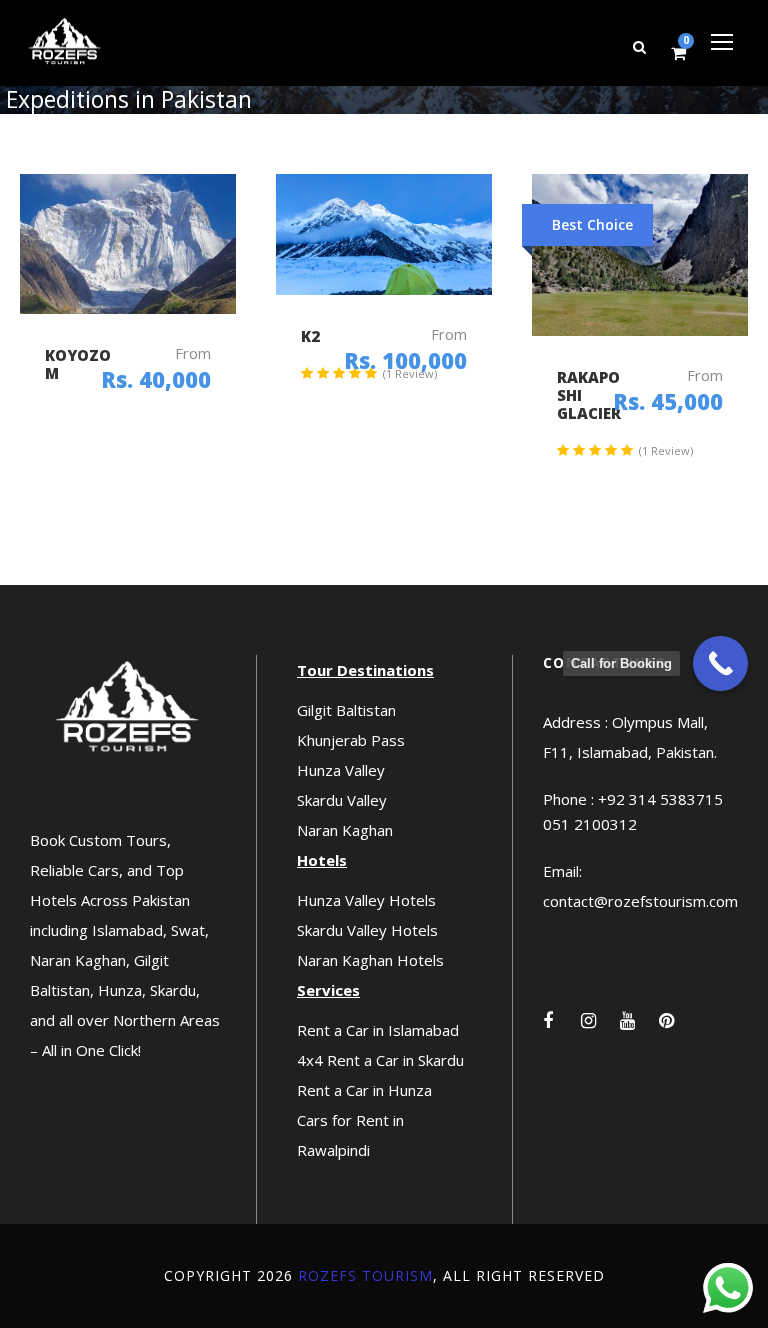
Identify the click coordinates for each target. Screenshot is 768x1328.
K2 (310, 336)
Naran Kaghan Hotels (370, 960)
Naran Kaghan (345, 830)
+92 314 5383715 (660, 799)
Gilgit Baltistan (346, 710)
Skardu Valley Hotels (367, 930)
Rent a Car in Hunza (364, 1090)
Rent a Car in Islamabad (378, 1030)
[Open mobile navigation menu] (722, 42)
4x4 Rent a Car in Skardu (380, 1060)
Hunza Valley (341, 770)
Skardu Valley (342, 800)
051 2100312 (590, 824)
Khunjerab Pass (351, 740)
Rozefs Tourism (365, 1275)
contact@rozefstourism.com (640, 901)
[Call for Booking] (720, 663)
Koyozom (78, 364)
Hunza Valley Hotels (366, 900)
